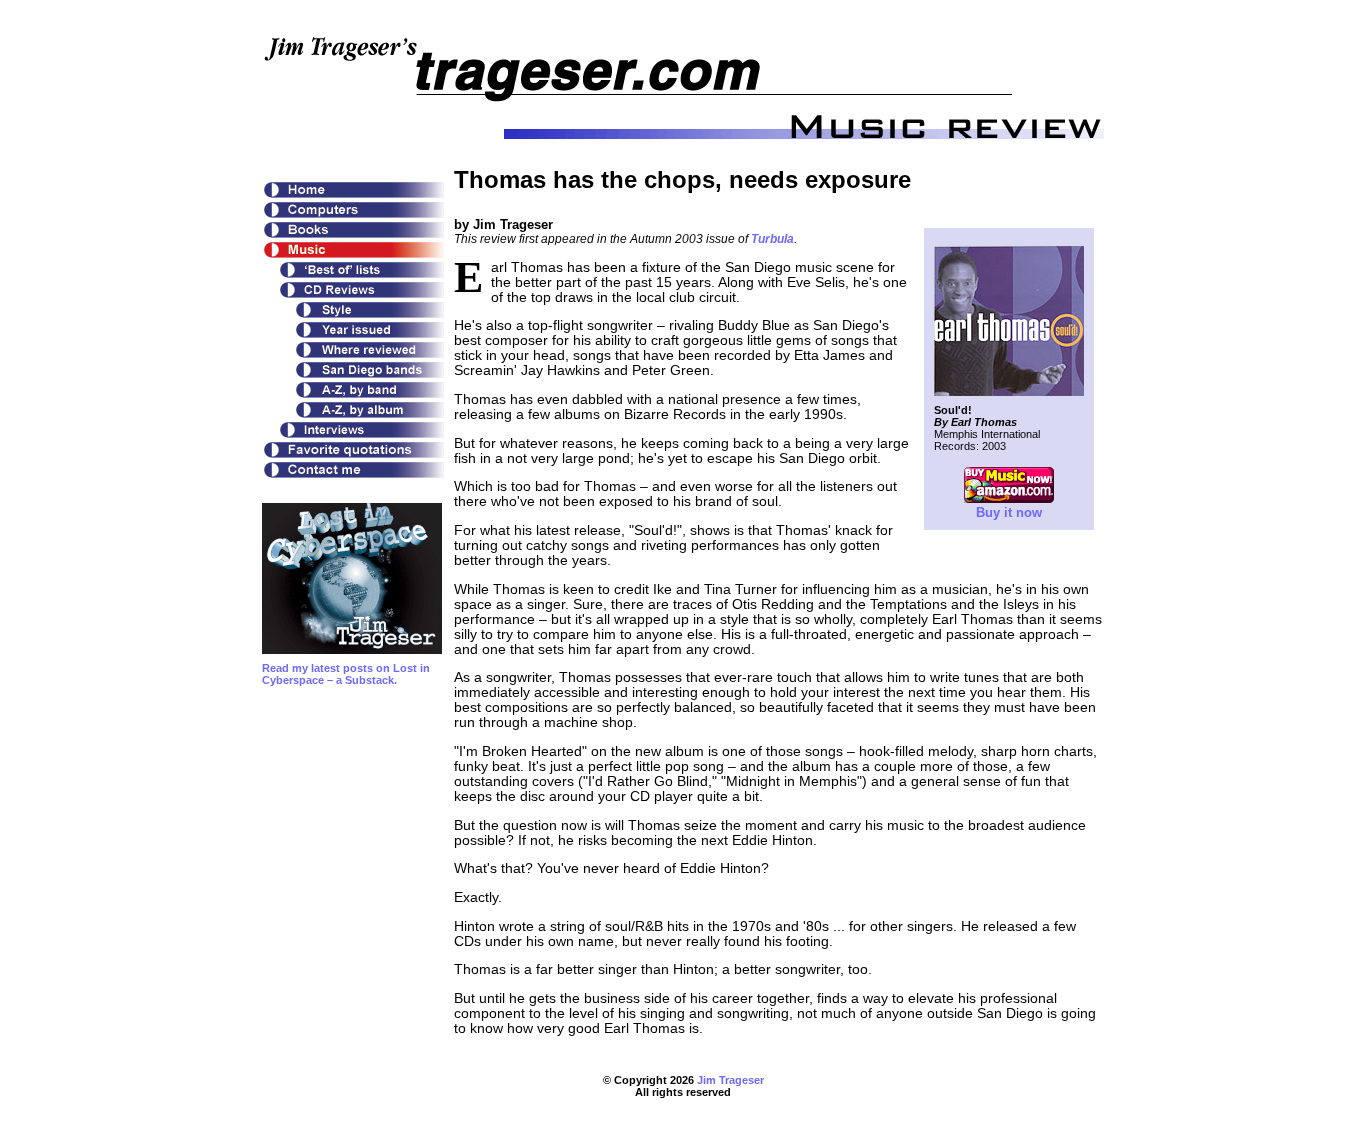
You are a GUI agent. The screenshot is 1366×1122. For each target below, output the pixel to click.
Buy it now (1009, 512)
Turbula (772, 239)
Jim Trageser (730, 1080)
